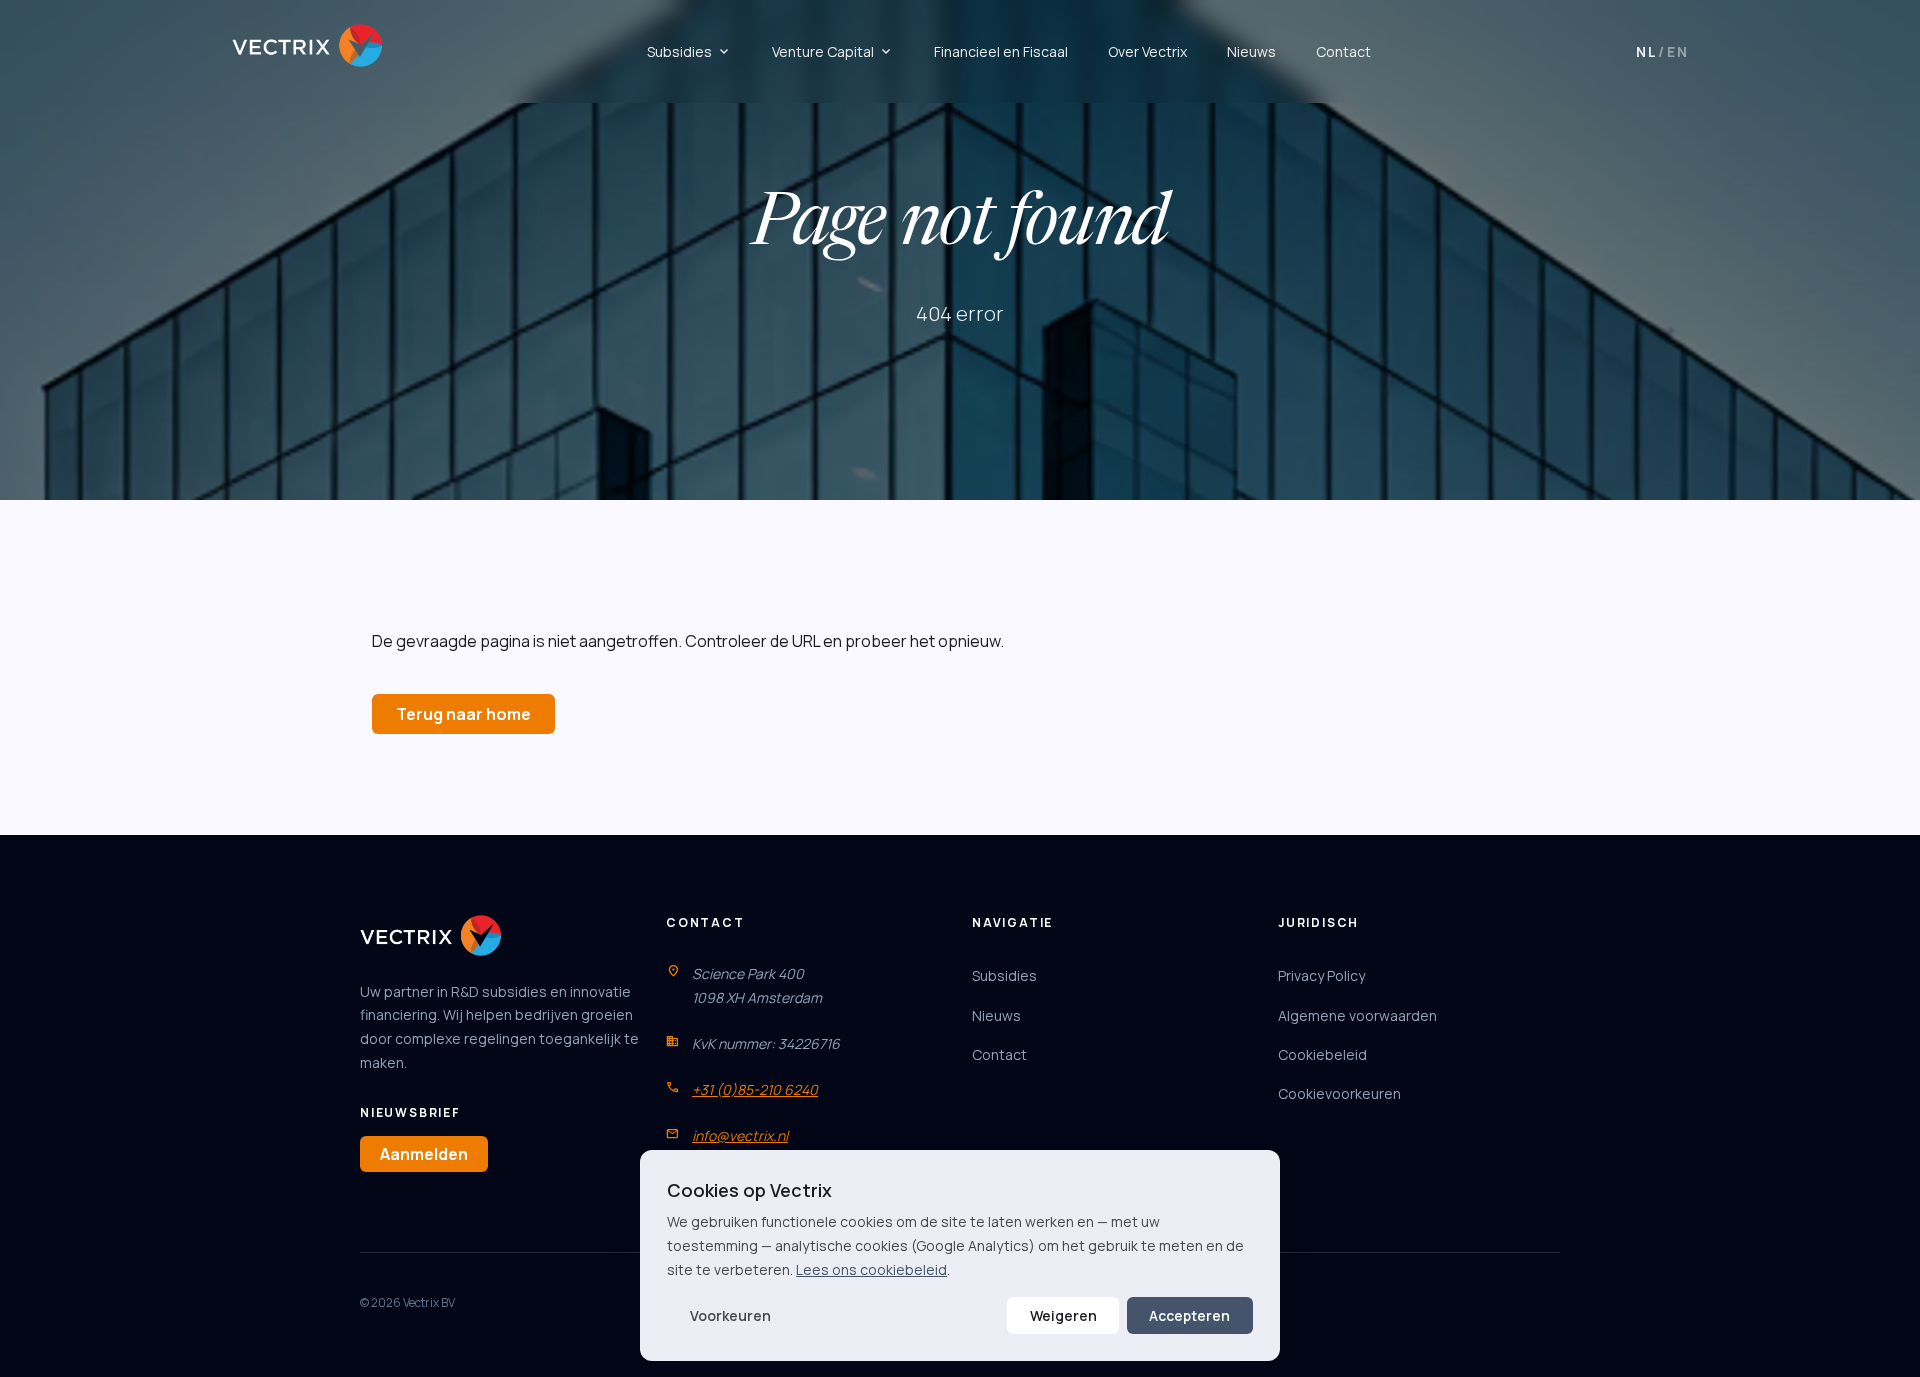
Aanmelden (424, 1154)
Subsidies (689, 52)
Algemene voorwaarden (1357, 1015)
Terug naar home (463, 714)
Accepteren (1189, 1315)
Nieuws (1251, 51)
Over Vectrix (1147, 51)
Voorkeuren (730, 1315)
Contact (1343, 51)
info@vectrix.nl (740, 1135)
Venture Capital (833, 52)
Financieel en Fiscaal (1001, 51)
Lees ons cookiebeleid (871, 1269)
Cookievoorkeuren (1339, 1093)
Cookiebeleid (1322, 1054)
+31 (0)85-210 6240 (755, 1089)
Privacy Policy (1321, 975)
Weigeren (1063, 1315)
